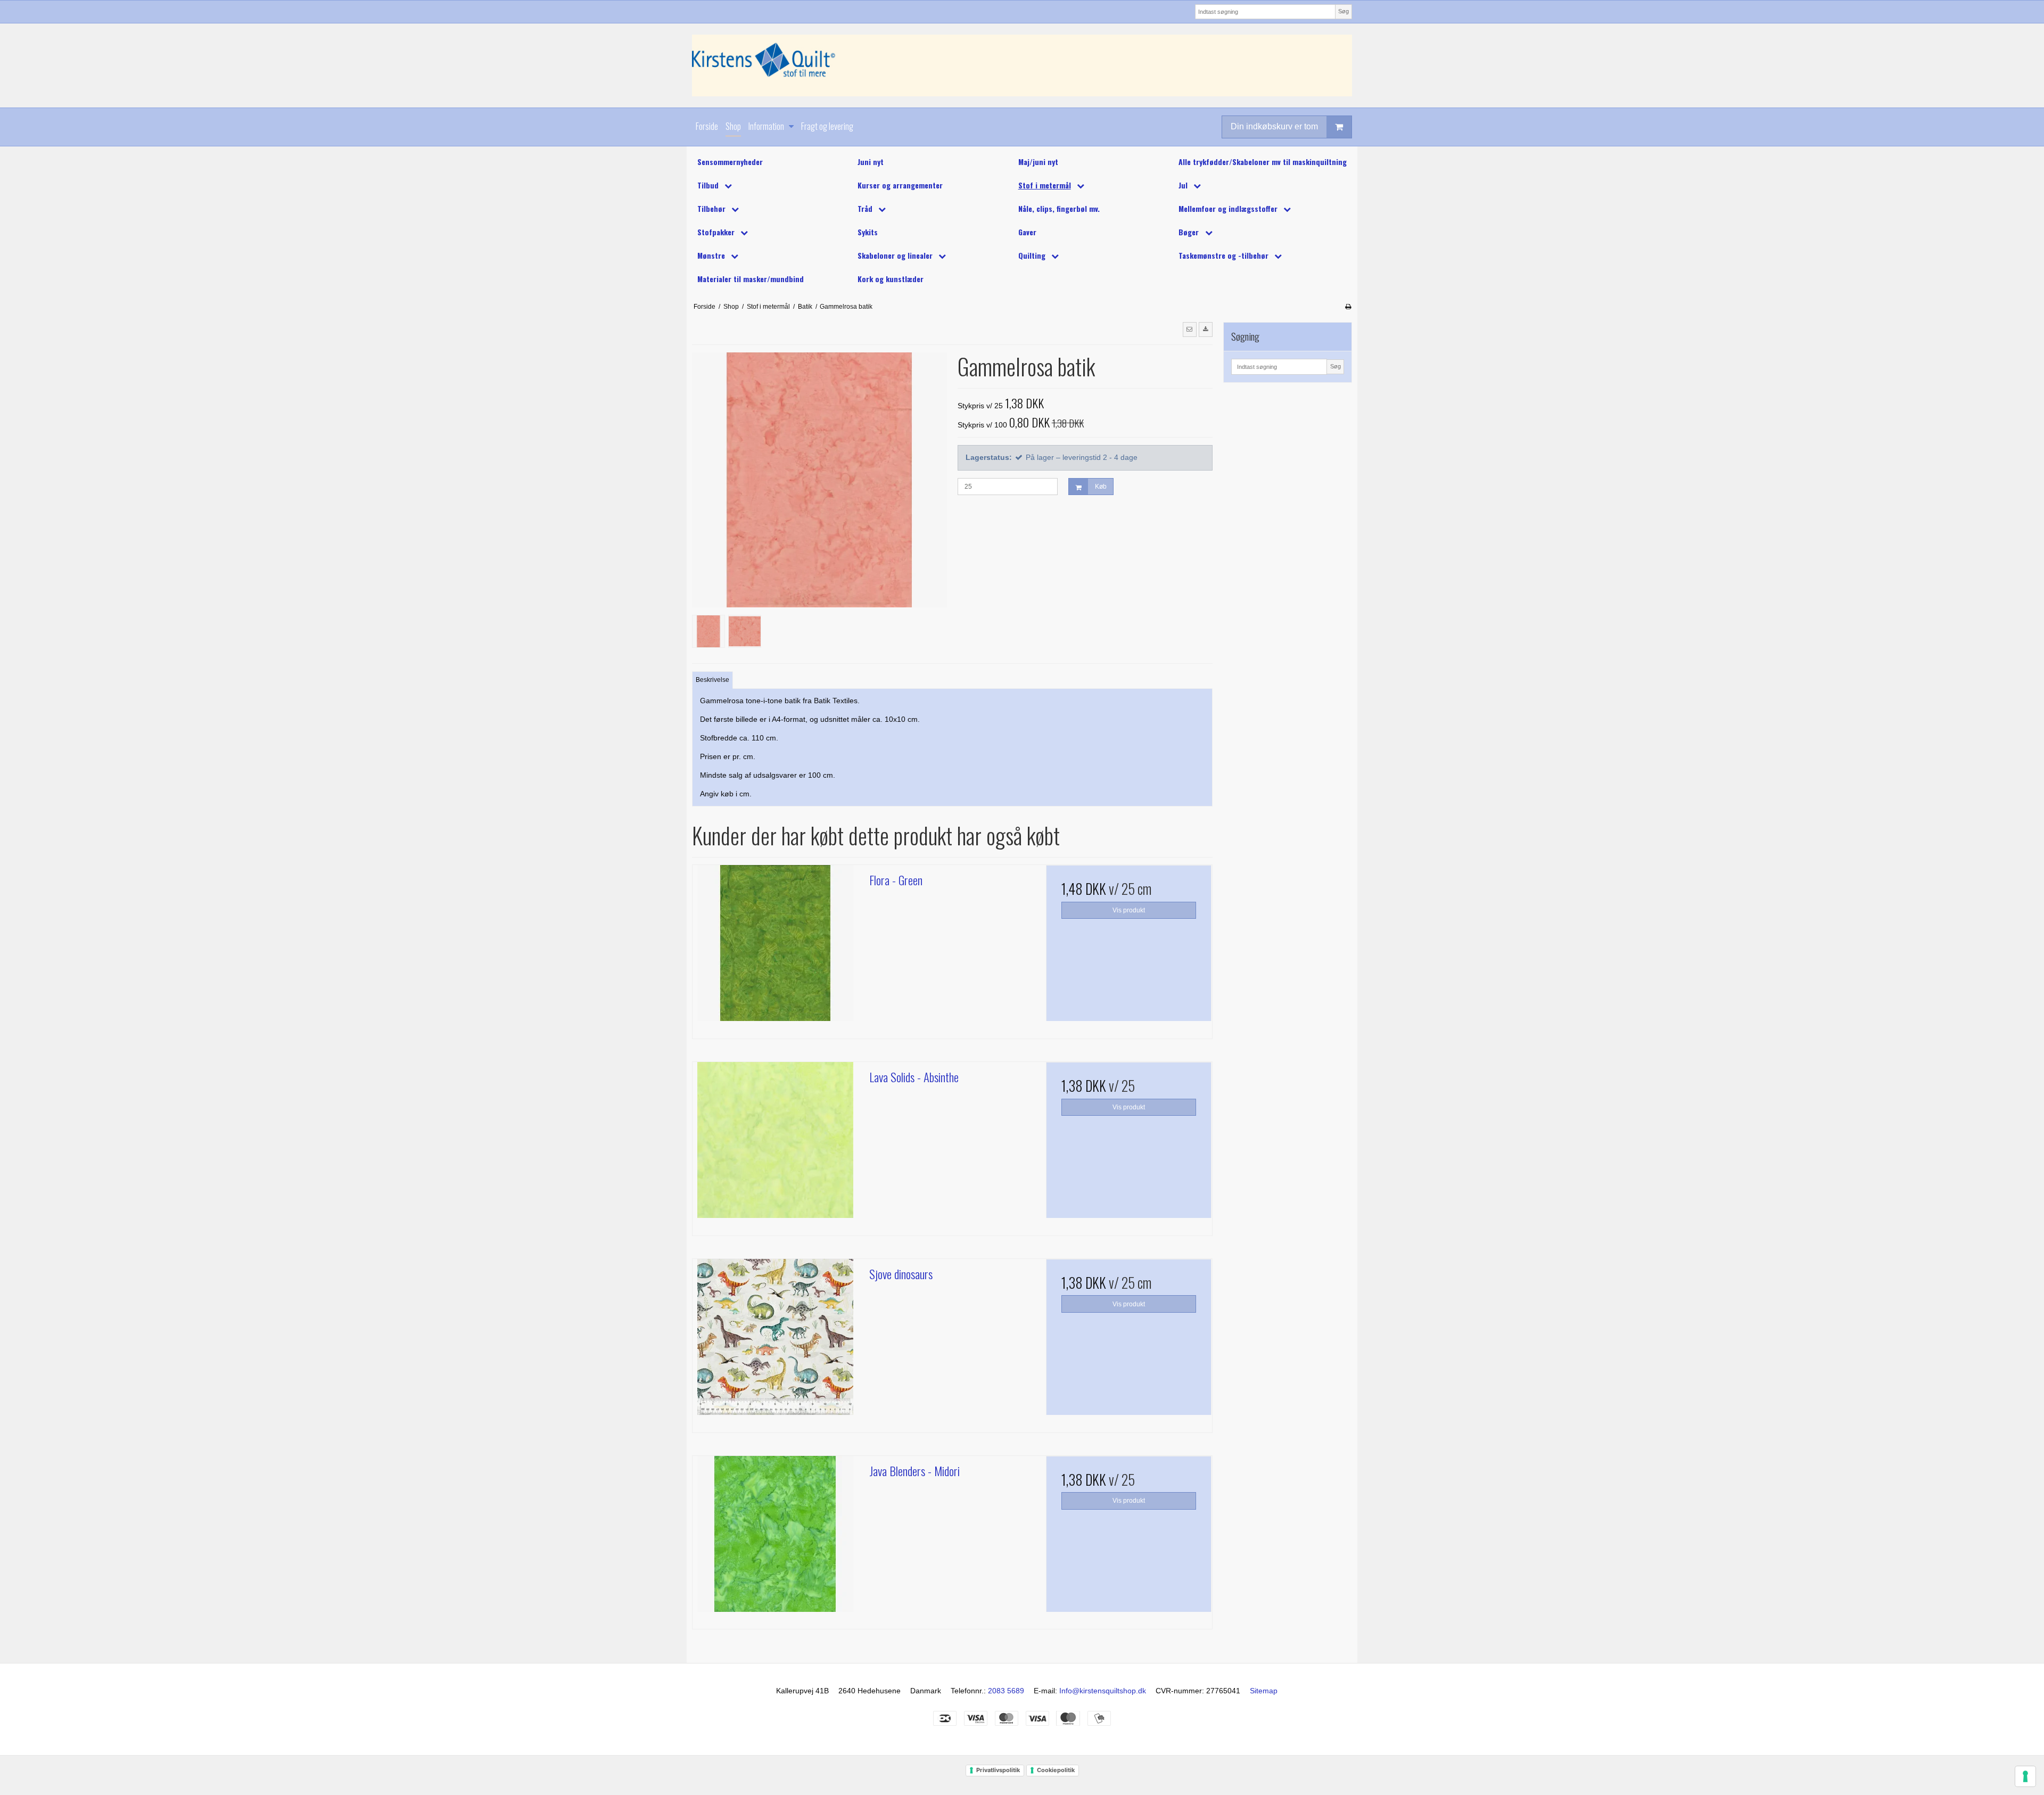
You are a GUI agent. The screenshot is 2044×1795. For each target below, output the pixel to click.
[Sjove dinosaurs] (776, 1342)
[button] (1190, 330)
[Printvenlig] (1348, 307)
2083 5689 (1006, 1691)
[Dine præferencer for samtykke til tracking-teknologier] (2025, 1776)
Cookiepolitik (1056, 1770)
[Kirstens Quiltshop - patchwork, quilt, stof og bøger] (1022, 65)
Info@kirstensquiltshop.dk (1103, 1691)
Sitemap (1264, 1691)
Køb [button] (1101, 487)
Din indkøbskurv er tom (1274, 126)
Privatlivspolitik (998, 1770)
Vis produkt (1129, 910)
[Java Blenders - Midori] (776, 1539)
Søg (1344, 11)
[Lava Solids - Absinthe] (776, 1145)
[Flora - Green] (776, 948)
